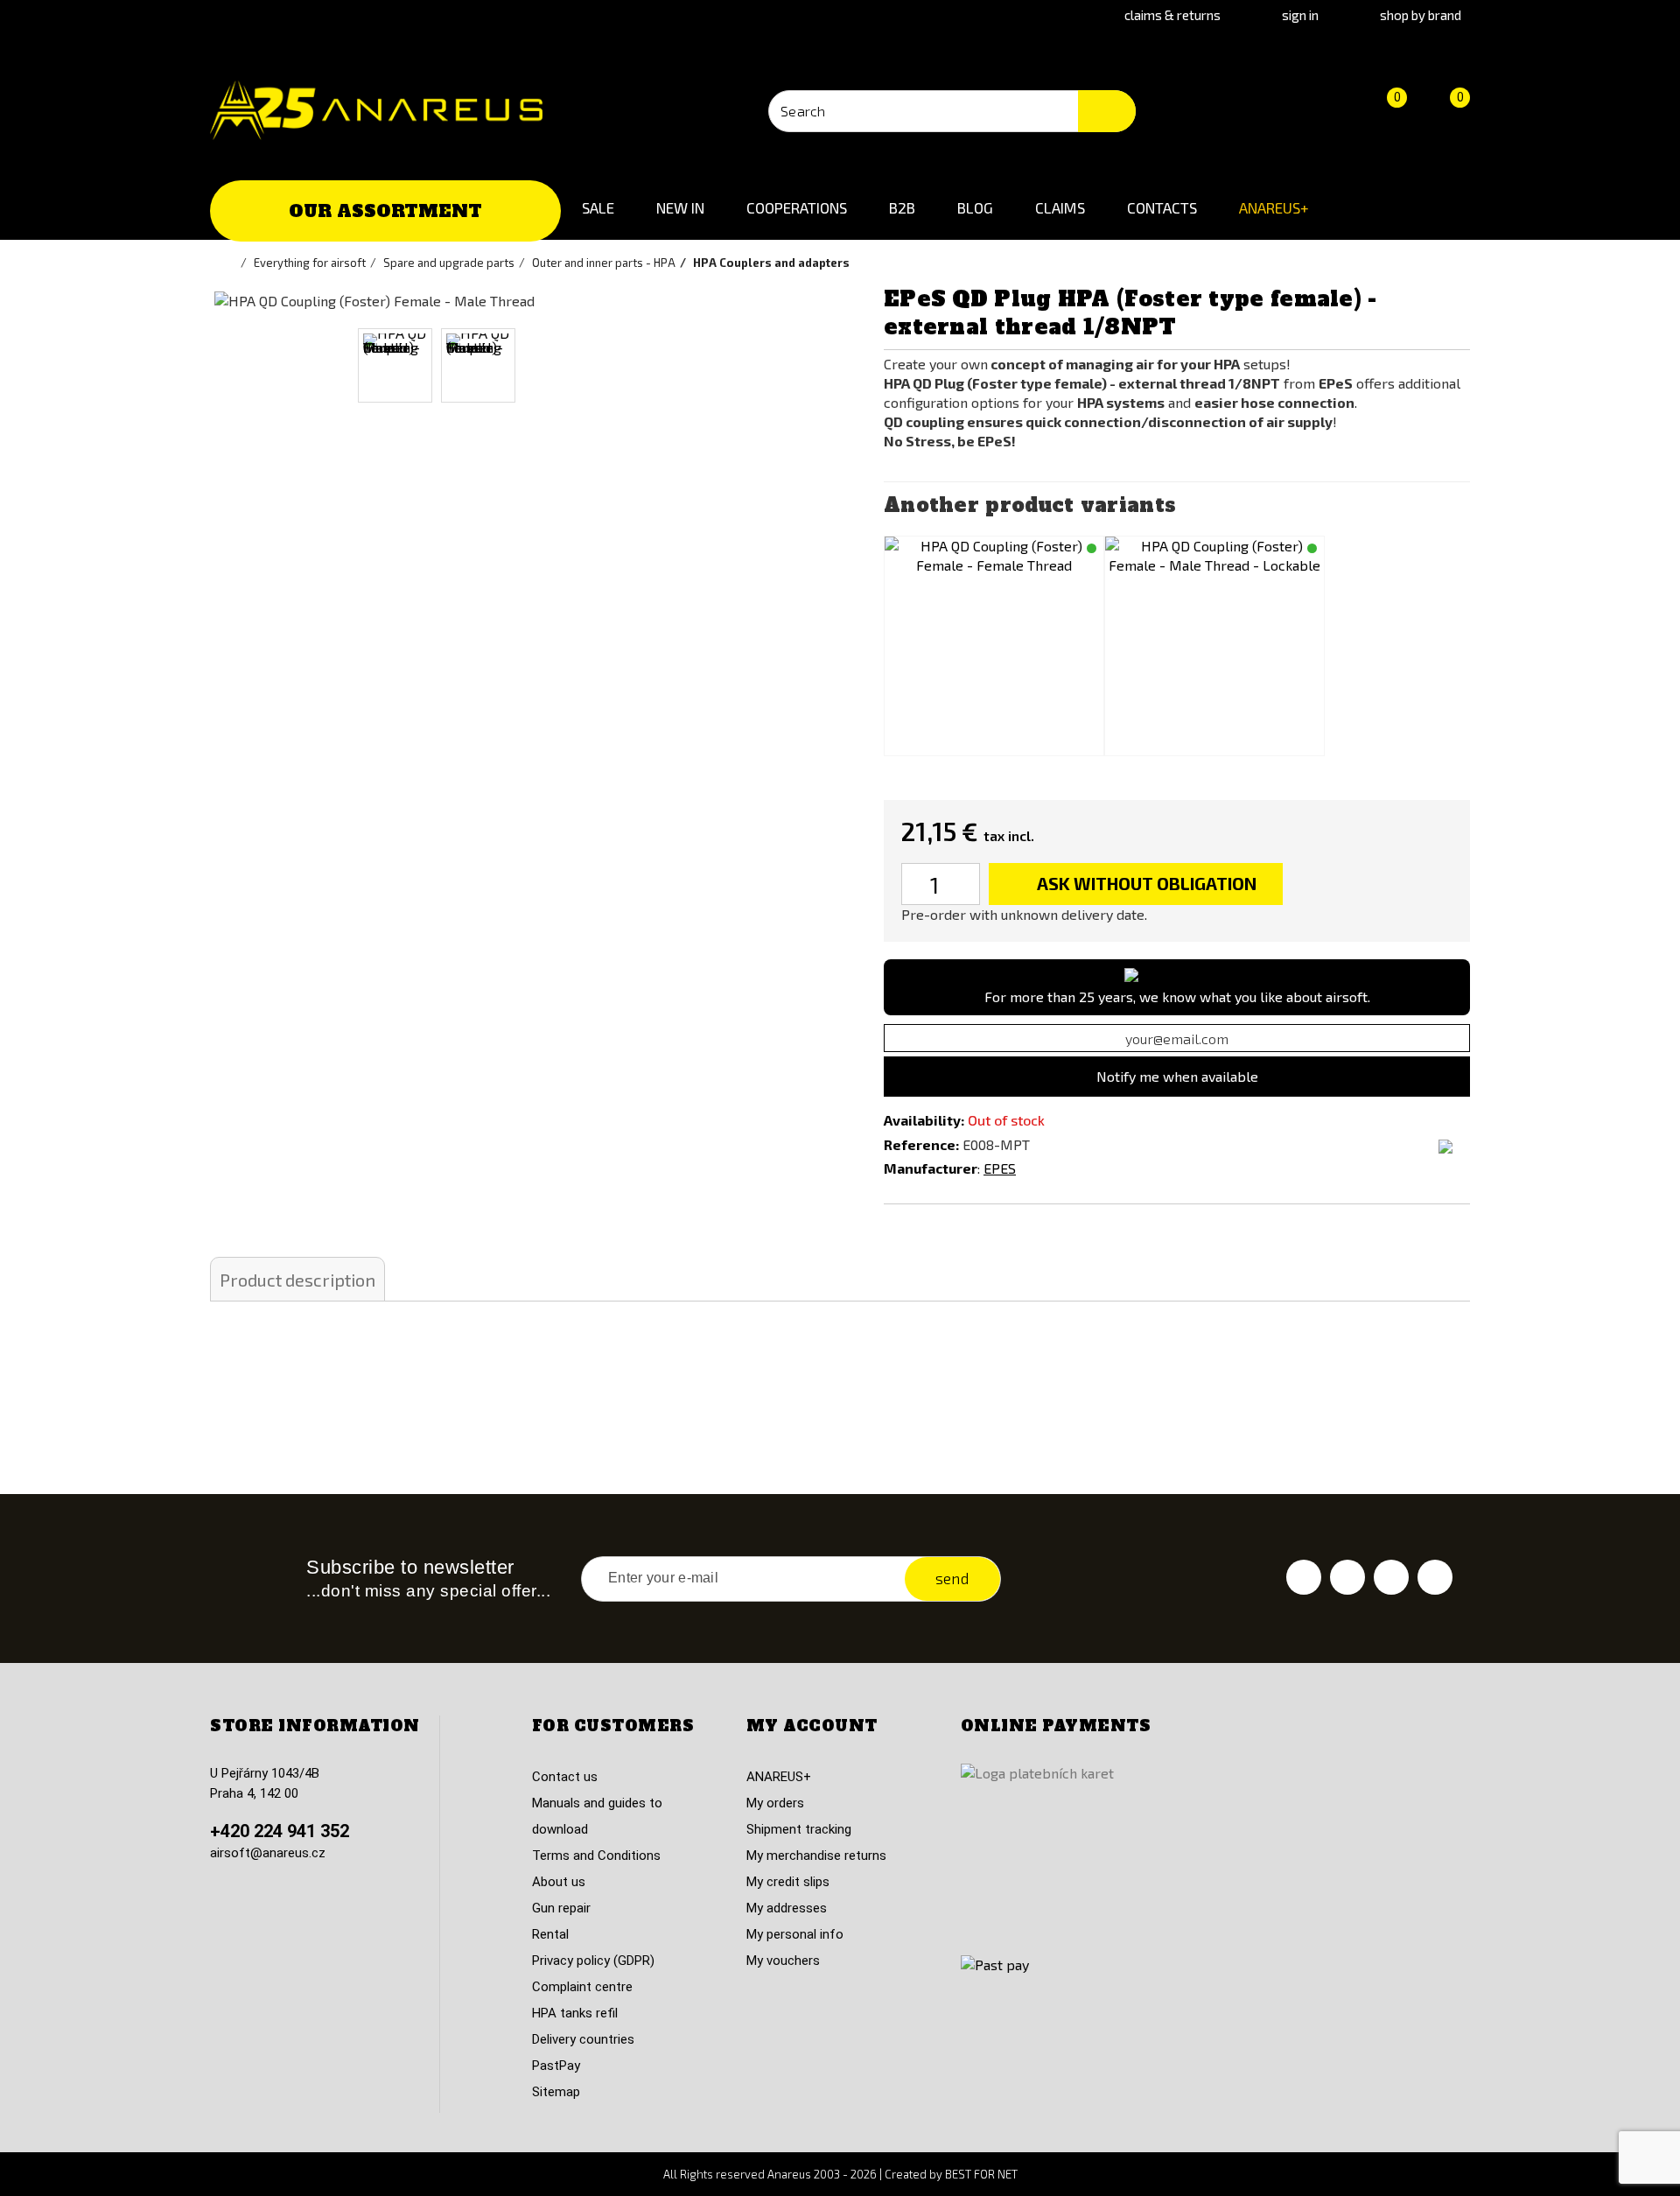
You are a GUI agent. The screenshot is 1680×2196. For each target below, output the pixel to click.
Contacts (1162, 207)
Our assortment (385, 211)
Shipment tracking (799, 1829)
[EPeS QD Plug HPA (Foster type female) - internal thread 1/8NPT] (994, 646)
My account (812, 1726)
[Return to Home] (232, 263)
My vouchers (783, 1961)
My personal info (795, 1934)
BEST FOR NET (981, 2174)
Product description (297, 1280)
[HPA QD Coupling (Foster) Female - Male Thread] (395, 365)
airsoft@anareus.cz (268, 1853)
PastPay (556, 2066)
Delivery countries (583, 2039)
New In (680, 207)
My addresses (787, 1908)
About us (559, 1882)
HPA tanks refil (575, 2013)
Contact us (565, 1777)
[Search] (1107, 111)
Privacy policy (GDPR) (593, 1961)
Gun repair (561, 1908)
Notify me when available (1177, 1076)
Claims (1060, 207)
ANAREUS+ (1274, 207)
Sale (598, 207)
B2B (902, 207)
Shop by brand (1421, 15)
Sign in (1300, 15)
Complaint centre (582, 1987)
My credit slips (788, 1882)
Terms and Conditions (596, 1856)
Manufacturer (931, 1168)
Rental (550, 1934)
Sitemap (556, 2092)
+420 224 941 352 (280, 1831)
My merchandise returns (816, 1856)
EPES (1000, 1168)
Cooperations (797, 207)
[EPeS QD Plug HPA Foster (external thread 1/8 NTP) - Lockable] (1214, 646)
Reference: (921, 1144)
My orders (775, 1803)
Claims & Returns (1172, 15)
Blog (975, 207)
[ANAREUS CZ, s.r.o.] (376, 110)
